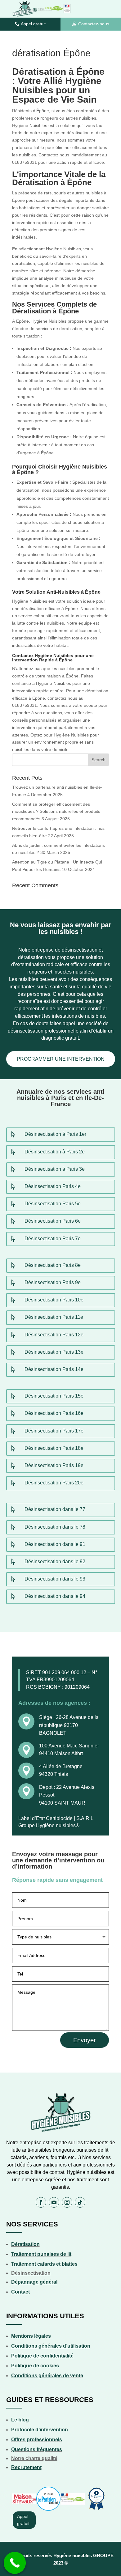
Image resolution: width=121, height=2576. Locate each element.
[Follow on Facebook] (41, 2202)
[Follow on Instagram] (67, 2202)
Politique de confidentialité (42, 2356)
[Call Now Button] (15, 2563)
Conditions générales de (40, 2376)
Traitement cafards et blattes (44, 2264)
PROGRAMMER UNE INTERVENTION (61, 1059)
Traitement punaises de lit (41, 2254)
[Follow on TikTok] (80, 2202)
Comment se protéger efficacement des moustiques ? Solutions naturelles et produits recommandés (56, 812)
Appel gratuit (33, 24)
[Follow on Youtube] (54, 2202)
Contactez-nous (94, 24)
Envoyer (85, 2040)
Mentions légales (31, 2336)
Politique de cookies (35, 2366)
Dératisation (25, 2244)
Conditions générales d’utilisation (51, 2346)
